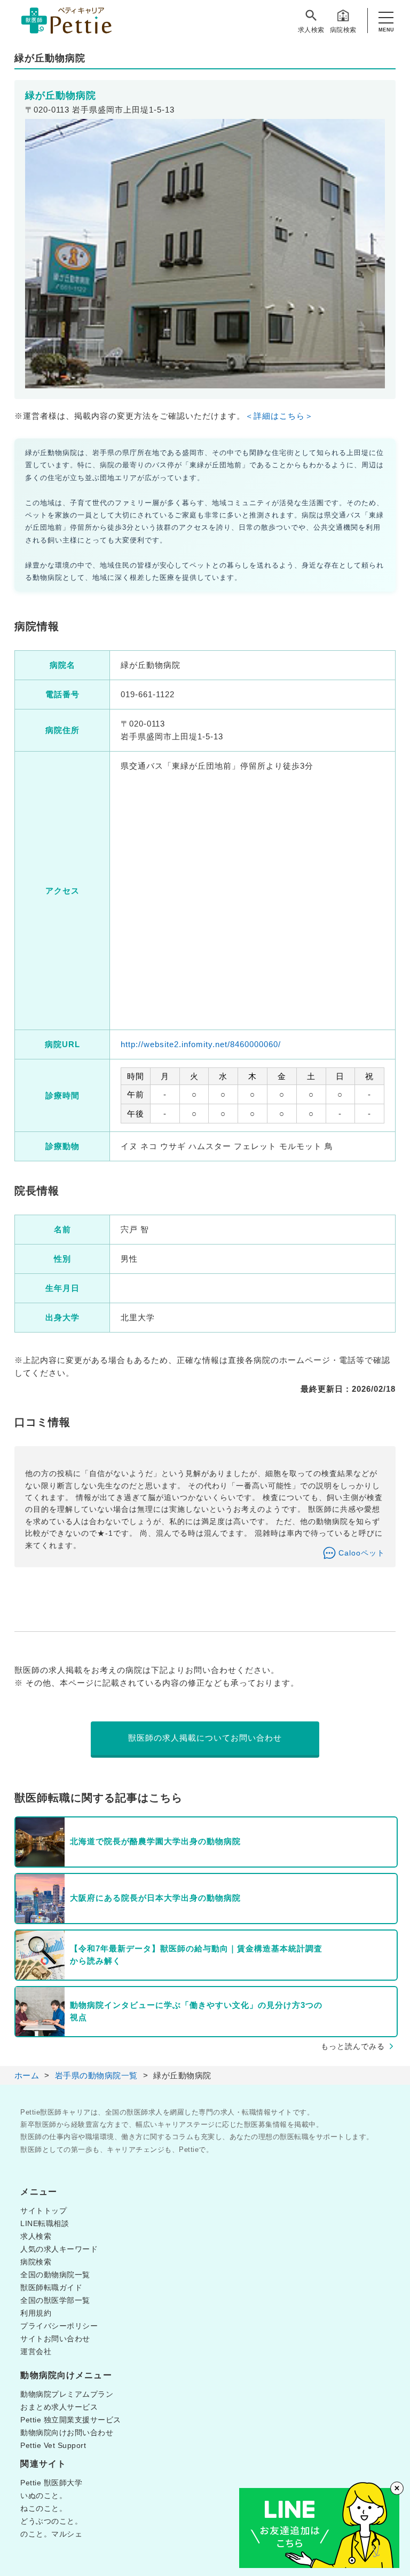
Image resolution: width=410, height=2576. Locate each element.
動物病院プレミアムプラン (67, 2394)
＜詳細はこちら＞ (279, 416)
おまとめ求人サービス (59, 2407)
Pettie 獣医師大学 (51, 2483)
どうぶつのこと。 (51, 2521)
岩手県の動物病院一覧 (96, 2075)
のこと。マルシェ (51, 2534)
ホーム (27, 2075)
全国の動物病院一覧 (55, 2275)
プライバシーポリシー (59, 2326)
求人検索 (311, 30)
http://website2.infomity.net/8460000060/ (201, 1044)
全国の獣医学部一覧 (55, 2300)
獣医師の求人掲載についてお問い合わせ (205, 1738)
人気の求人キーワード (59, 2249)
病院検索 (343, 30)
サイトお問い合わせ (55, 2339)
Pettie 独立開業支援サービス (71, 2420)
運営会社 (36, 2351)
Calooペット (362, 1553)
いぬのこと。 (44, 2495)
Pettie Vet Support (53, 2445)
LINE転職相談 (45, 2223)
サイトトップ (44, 2211)
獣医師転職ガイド (51, 2287)
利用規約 (36, 2313)
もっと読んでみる (353, 2046)
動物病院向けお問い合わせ (67, 2433)
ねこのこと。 (44, 2508)
